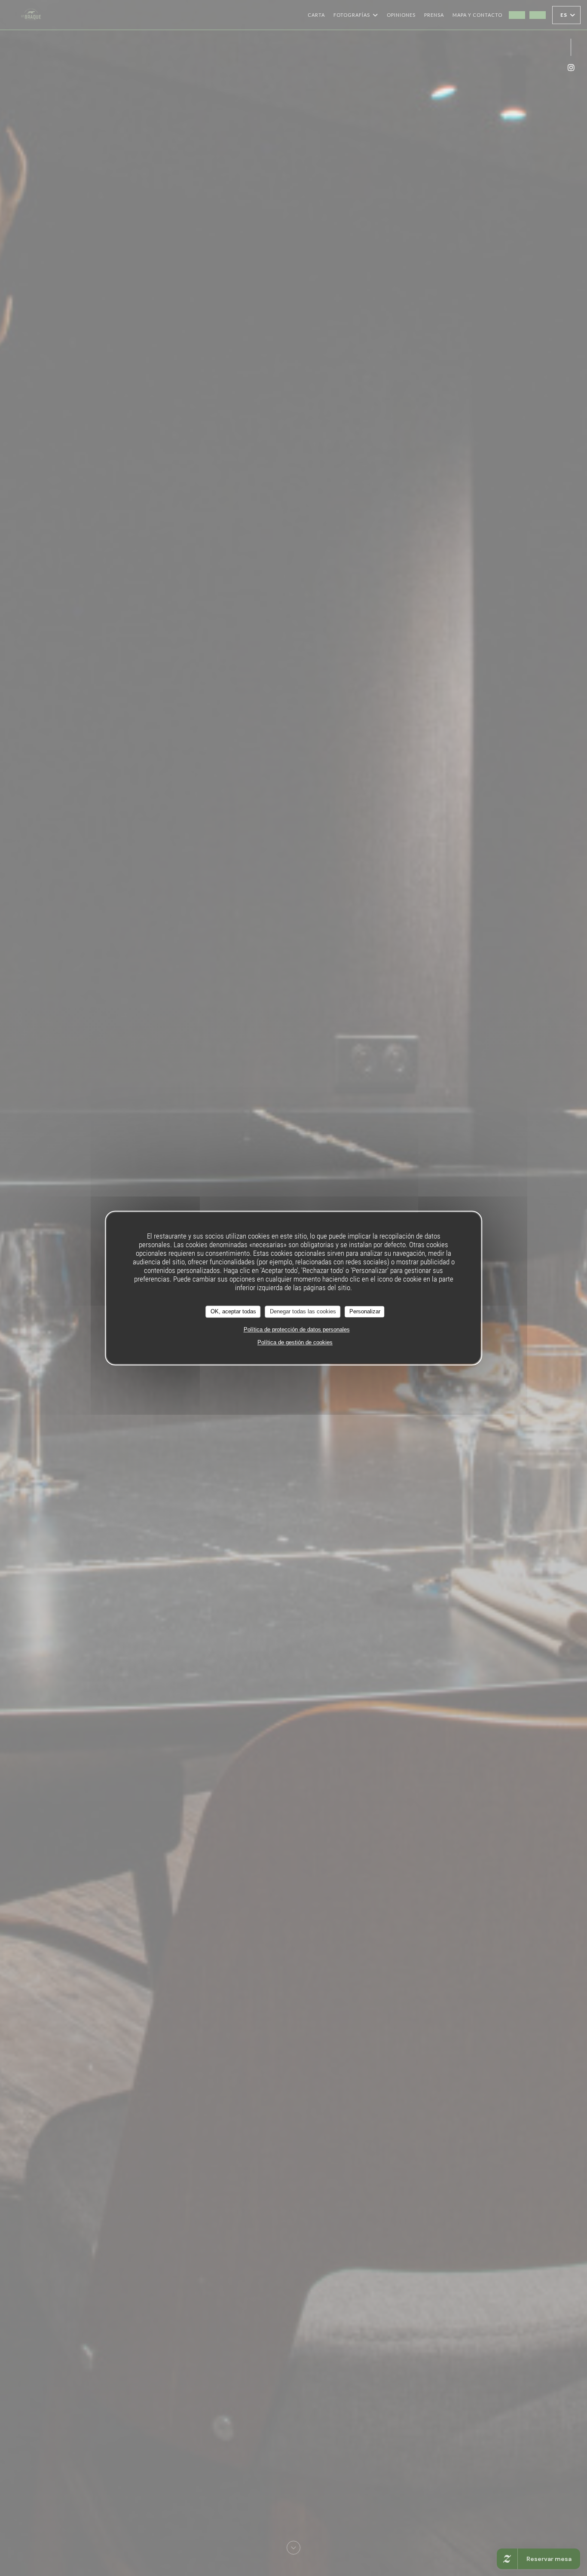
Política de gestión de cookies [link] (295, 1342)
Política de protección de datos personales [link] (297, 1329)
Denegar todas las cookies (303, 1311)
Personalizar (365, 1311)
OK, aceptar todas (233, 1311)
